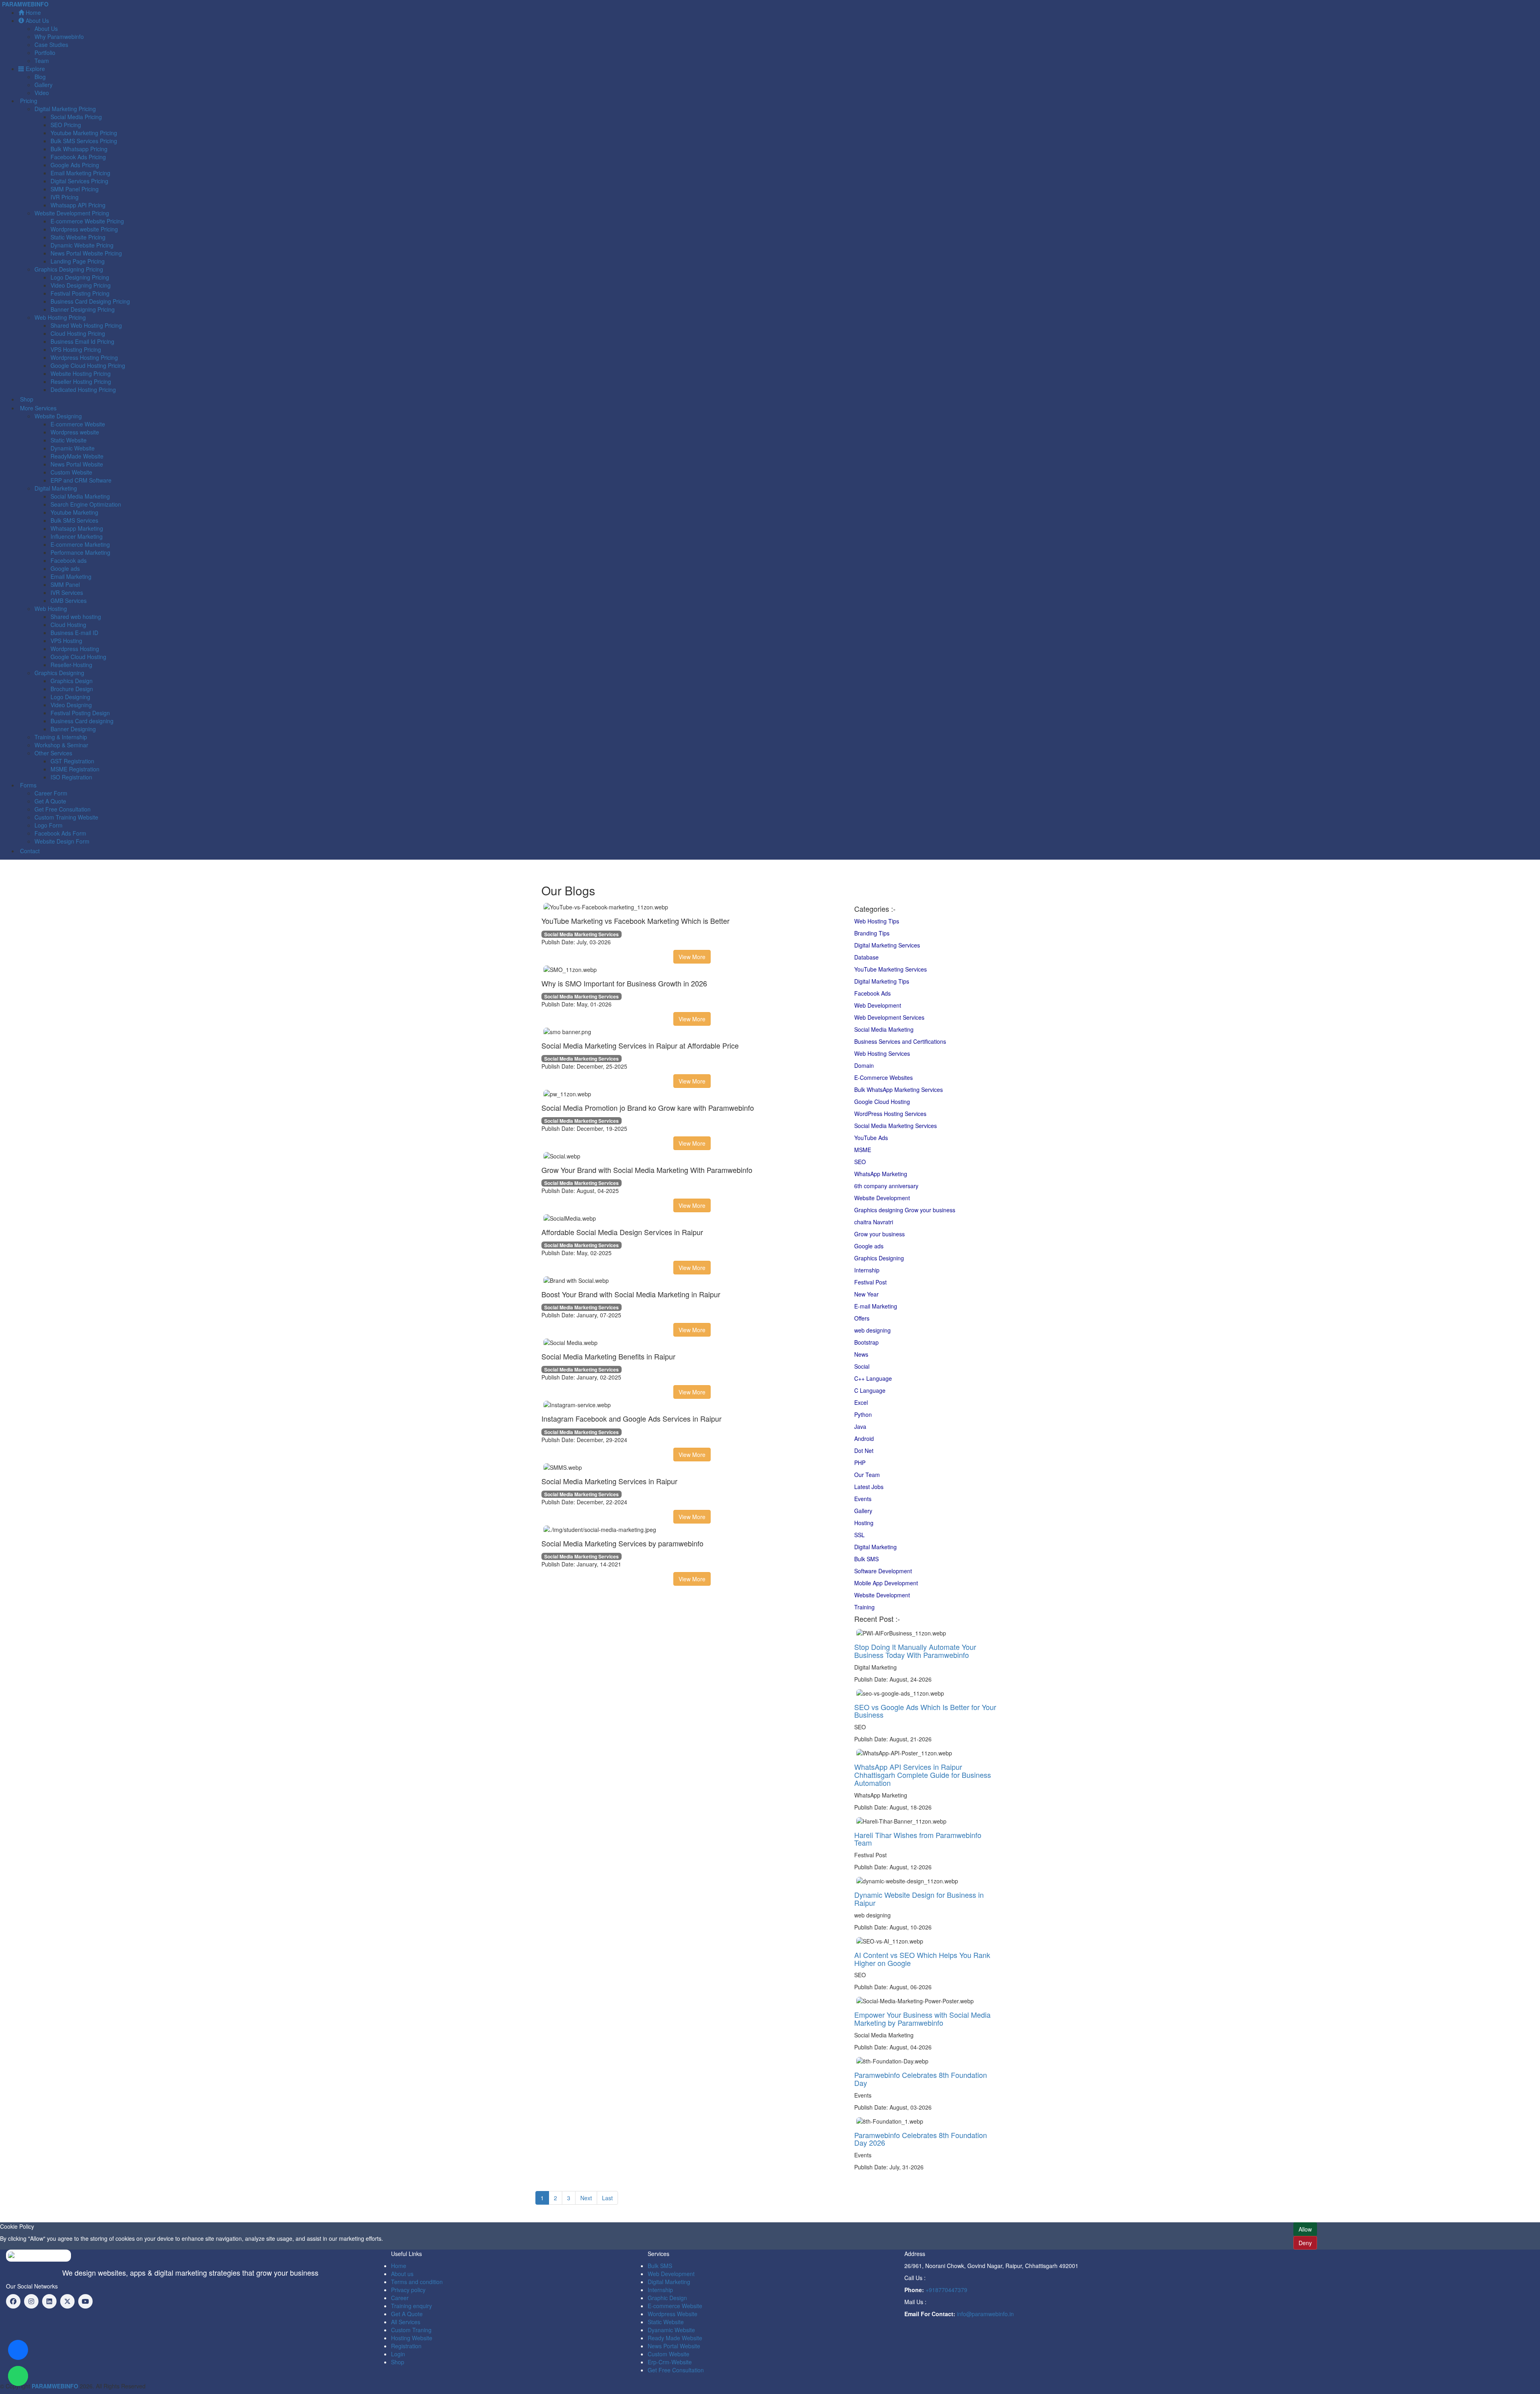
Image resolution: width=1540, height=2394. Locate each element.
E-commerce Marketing (80, 544)
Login (398, 2354)
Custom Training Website (66, 817)
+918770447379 (946, 2290)
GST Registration (72, 761)
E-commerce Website (78, 424)
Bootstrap (866, 1342)
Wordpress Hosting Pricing (84, 357)
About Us (36, 20)
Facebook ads (69, 560)
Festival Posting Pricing (80, 293)
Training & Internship (61, 737)
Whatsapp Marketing (77, 528)
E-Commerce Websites (883, 1077)
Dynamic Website (73, 448)
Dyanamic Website (671, 2330)
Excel (861, 1402)
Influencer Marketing (77, 536)
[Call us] (18, 2350)
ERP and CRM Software (81, 480)
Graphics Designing (879, 1258)
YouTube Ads (871, 1138)
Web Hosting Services (882, 1053)
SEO (860, 1162)
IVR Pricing (65, 197)
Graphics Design (72, 681)
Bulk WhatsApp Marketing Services (899, 1089)
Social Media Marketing (80, 496)
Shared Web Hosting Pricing (86, 325)
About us (402, 2274)
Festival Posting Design (80, 713)
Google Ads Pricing (75, 165)
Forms (27, 785)
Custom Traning (411, 2330)
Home (32, 12)
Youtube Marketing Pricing (84, 133)
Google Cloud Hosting (78, 657)
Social (862, 1366)
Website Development (882, 1198)
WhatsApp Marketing (881, 1174)
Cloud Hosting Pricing (78, 333)
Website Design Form (62, 841)
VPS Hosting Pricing (76, 349)
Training (864, 1607)
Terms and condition (417, 2282)
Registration (406, 2346)
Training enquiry (411, 2306)
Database (866, 957)
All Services (406, 2322)
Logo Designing (70, 697)
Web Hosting (51, 609)
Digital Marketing (875, 1547)
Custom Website (71, 472)
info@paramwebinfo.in (985, 2314)
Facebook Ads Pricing (78, 157)
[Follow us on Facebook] (13, 2301)
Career (400, 2298)
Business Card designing (82, 721)
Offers (862, 1318)
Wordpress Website (673, 2314)
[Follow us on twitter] (67, 2301)
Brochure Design (72, 689)
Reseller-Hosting (71, 665)
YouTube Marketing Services (891, 969)
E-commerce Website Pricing (87, 221)
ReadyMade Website (77, 456)
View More (692, 957)
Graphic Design (667, 2298)
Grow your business (879, 1234)
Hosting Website (412, 2338)
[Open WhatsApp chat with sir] (18, 2376)
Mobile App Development (886, 1583)
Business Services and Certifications (900, 1041)
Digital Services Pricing (79, 181)
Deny (1305, 2243)
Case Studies (51, 45)
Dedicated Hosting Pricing (83, 390)
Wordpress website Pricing (84, 229)
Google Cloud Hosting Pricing (88, 365)
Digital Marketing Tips (882, 981)
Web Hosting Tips (877, 921)
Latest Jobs (869, 1487)
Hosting (864, 1523)
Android (864, 1438)
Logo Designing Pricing (80, 277)
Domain (864, 1065)
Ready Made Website (675, 2338)
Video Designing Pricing (81, 285)
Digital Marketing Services (887, 945)
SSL (859, 1535)
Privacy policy (408, 2290)
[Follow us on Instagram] (31, 2301)
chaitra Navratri (874, 1222)
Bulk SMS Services (74, 520)
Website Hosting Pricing (81, 373)
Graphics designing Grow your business (905, 1210)
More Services (37, 408)
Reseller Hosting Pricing (81, 381)
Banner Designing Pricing (83, 309)
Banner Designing (73, 729)
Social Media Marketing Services (896, 1126)
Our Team (867, 1475)
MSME (863, 1150)
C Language (870, 1390)
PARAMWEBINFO (25, 4)
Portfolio (45, 53)
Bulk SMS (866, 1559)
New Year (866, 1294)
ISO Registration (71, 777)
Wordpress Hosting (75, 649)
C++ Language (873, 1378)
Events (863, 1499)
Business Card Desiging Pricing (90, 301)
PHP (860, 1463)
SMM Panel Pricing (75, 189)
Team (42, 61)
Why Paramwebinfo (59, 37)
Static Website (69, 440)
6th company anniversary (886, 1186)
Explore (34, 69)
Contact (29, 851)
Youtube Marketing (74, 512)
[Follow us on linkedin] (49, 2301)
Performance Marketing (80, 552)
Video (42, 93)
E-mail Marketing (876, 1306)
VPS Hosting (66, 641)
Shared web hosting (76, 617)
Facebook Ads (872, 993)
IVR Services (67, 592)
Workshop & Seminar (61, 745)
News (861, 1354)
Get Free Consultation (63, 809)
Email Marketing (71, 576)
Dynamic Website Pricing (82, 245)
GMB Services (69, 601)
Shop (26, 399)
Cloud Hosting (68, 625)
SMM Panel (65, 584)
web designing (872, 1330)
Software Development (883, 1571)
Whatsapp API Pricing (78, 205)
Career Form (51, 793)
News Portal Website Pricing (86, 253)
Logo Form (49, 825)
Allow (1305, 2229)
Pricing (28, 101)
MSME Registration (75, 769)
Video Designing (71, 705)
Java (860, 1426)
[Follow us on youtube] (85, 2301)
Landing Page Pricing (78, 261)
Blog (40, 77)
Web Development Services (889, 1017)
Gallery (44, 85)
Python (863, 1414)
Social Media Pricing (76, 117)
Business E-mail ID (74, 633)
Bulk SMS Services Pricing (84, 141)
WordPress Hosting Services (890, 1114)
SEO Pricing (66, 125)
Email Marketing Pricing (80, 173)
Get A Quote (50, 801)
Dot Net (864, 1451)
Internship (867, 1270)
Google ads (65, 568)
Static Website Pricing (78, 237)
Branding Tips (872, 933)
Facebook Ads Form (60, 833)
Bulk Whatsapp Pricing (79, 149)
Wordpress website (75, 432)
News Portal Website (77, 464)
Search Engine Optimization (86, 504)
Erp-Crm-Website (670, 2362)
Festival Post (870, 1282)
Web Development (878, 1005)
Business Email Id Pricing (82, 341)
